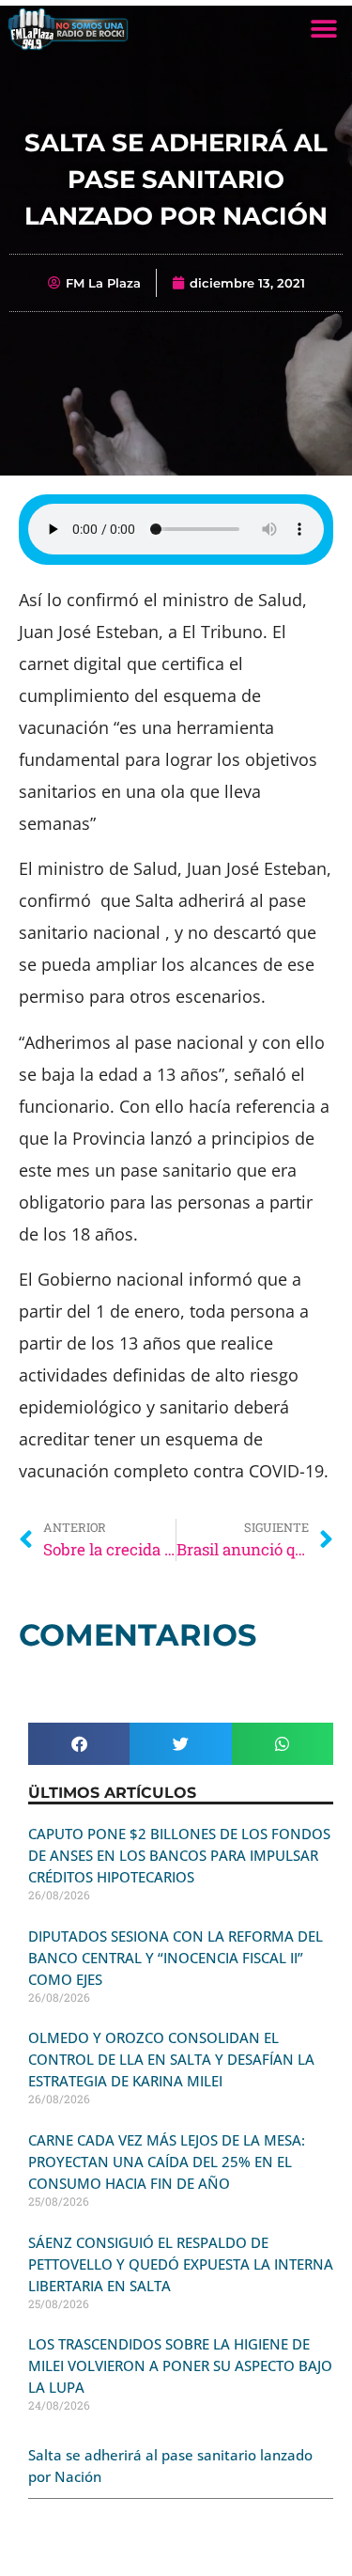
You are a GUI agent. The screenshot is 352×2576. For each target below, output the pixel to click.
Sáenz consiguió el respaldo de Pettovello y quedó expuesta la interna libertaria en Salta (181, 2264)
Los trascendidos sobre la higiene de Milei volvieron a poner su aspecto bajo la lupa (180, 2365)
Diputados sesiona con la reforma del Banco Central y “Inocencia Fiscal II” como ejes (176, 1958)
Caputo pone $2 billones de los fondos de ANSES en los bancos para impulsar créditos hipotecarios (179, 1855)
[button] (323, 29)
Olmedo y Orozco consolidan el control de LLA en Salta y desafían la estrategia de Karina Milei (171, 2059)
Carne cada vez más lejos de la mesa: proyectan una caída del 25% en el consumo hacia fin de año (167, 2162)
